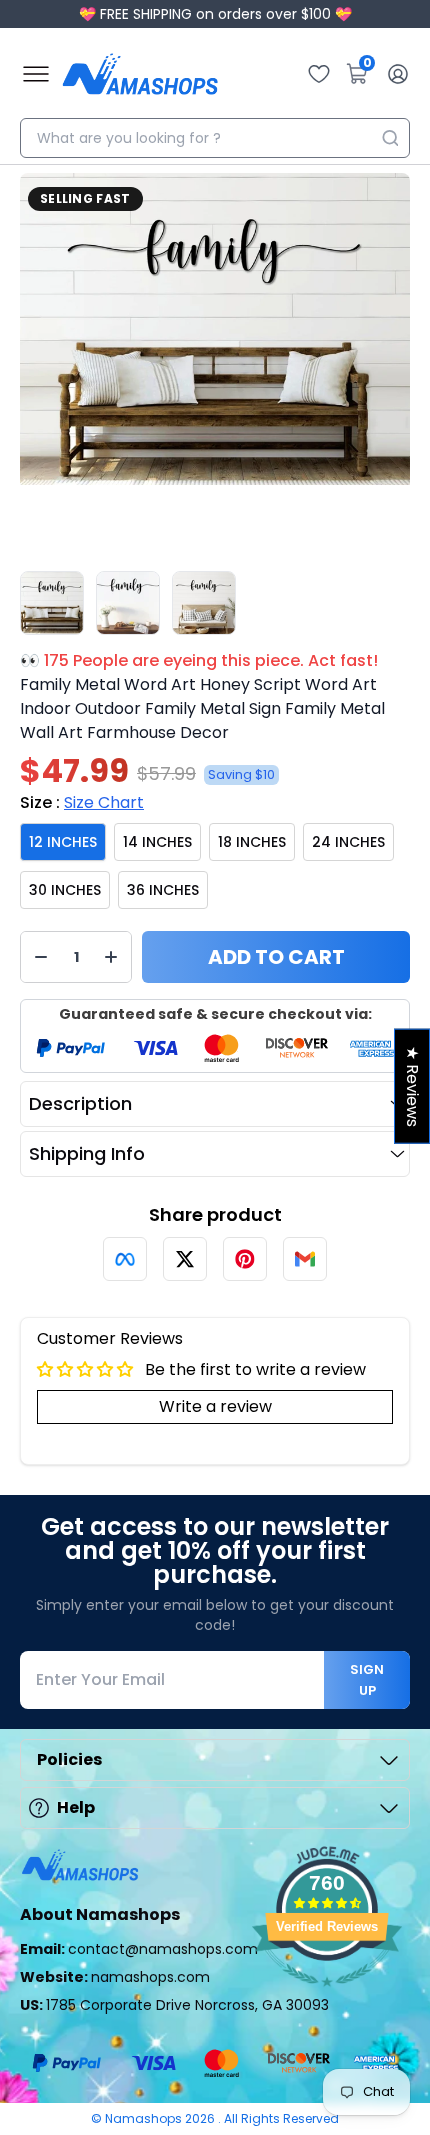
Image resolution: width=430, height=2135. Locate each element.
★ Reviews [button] (412, 1085)
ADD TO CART (276, 957)
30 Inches (65, 890)
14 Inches (157, 842)
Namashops (145, 2118)
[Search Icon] (390, 138)
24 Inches (348, 842)
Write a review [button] (215, 1406)
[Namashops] (140, 74)
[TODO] (125, 1259)
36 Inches (163, 890)
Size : (82, 802)
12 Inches (63, 842)
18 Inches (252, 842)
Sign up (367, 1680)
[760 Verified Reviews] (327, 1996)
